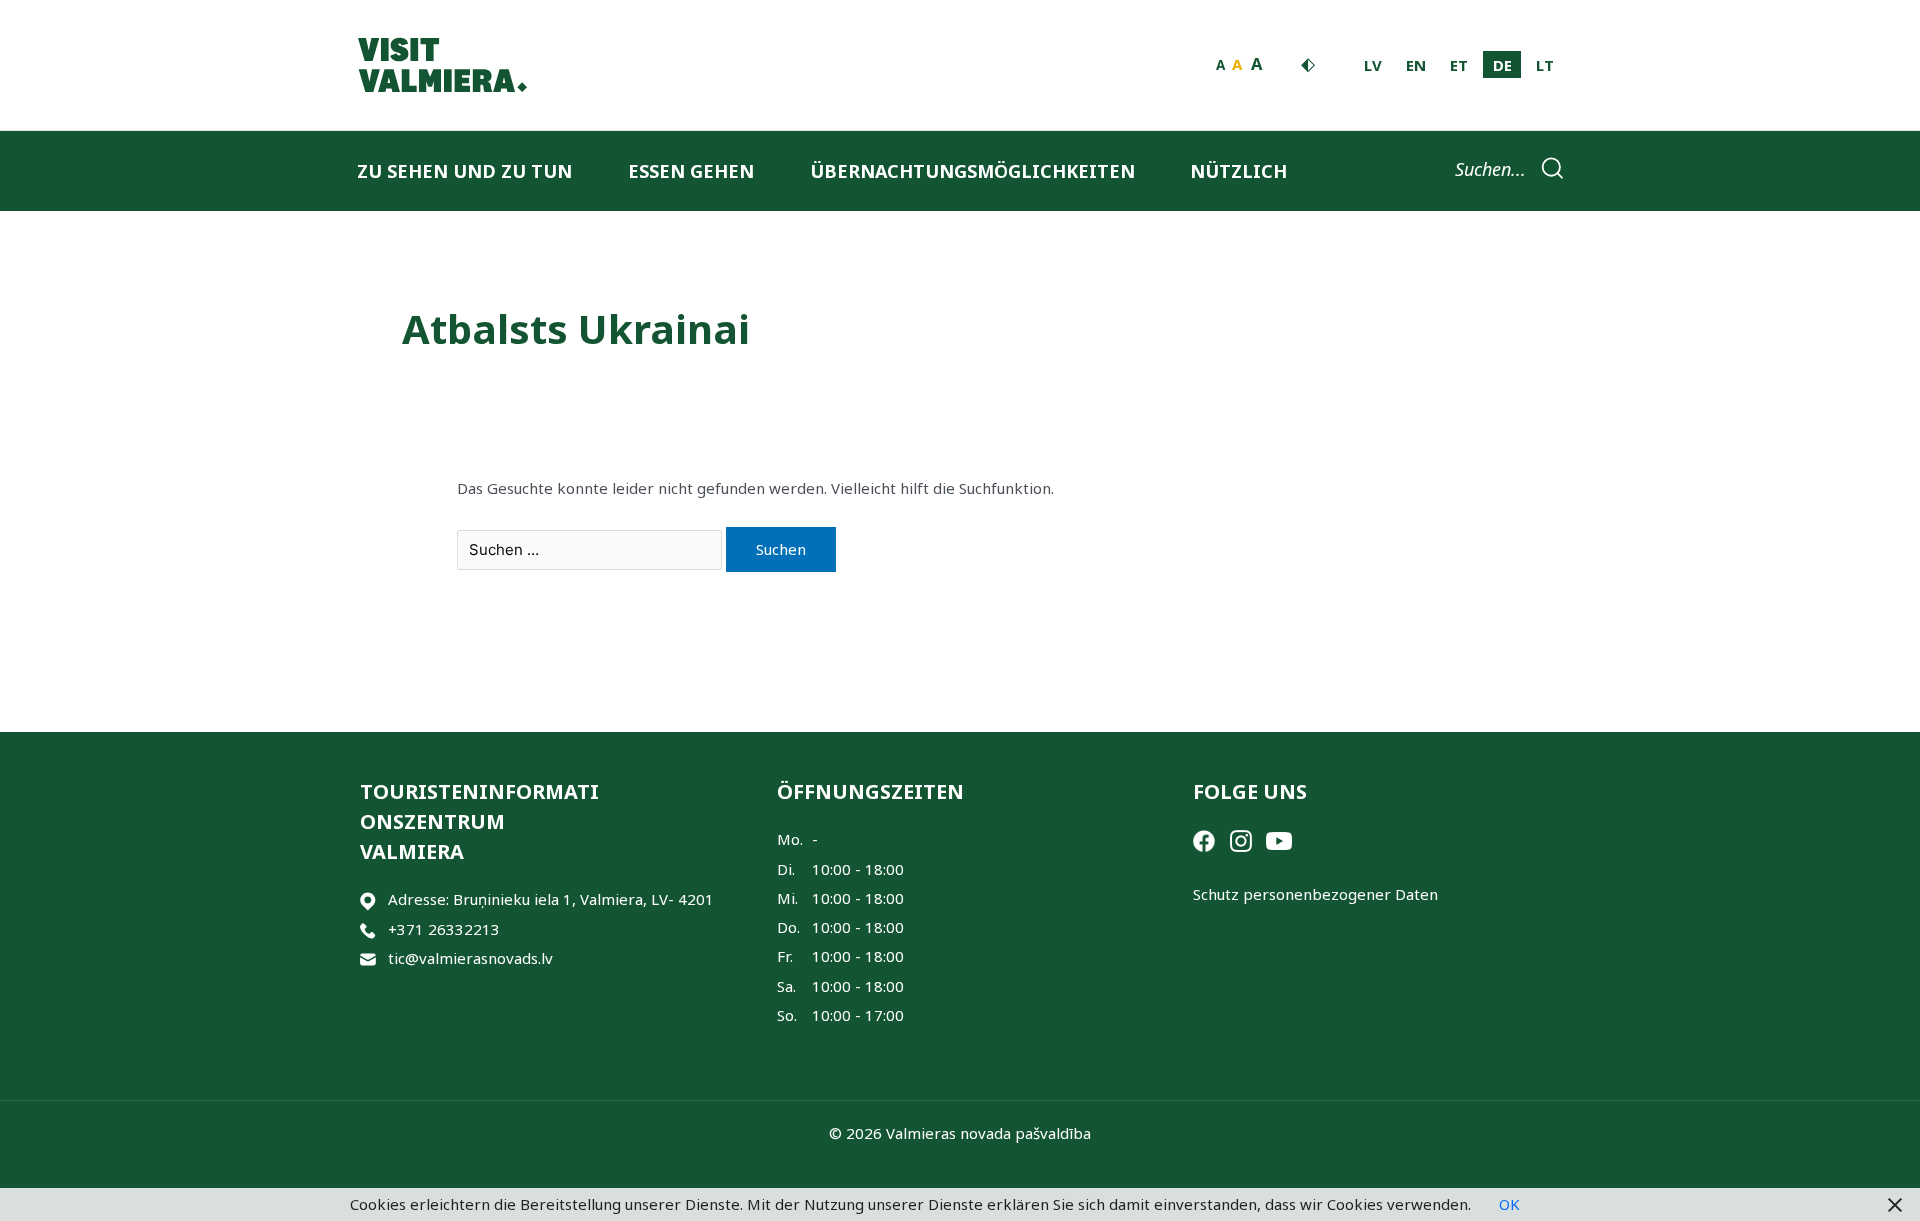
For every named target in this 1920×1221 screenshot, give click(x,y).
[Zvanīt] (368, 929)
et (1459, 65)
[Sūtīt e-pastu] (368, 958)
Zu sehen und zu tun (464, 171)
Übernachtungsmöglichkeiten (972, 171)
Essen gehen (691, 171)
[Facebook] (1204, 839)
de (1502, 65)
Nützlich (1238, 171)
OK (1509, 1204)
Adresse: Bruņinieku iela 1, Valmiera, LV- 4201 (551, 899)
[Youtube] (1279, 839)
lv (1373, 65)
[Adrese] (368, 899)
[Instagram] (1241, 839)
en (1416, 65)
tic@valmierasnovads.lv (470, 958)
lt (1545, 65)
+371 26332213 (444, 929)
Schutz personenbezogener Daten (1315, 894)
